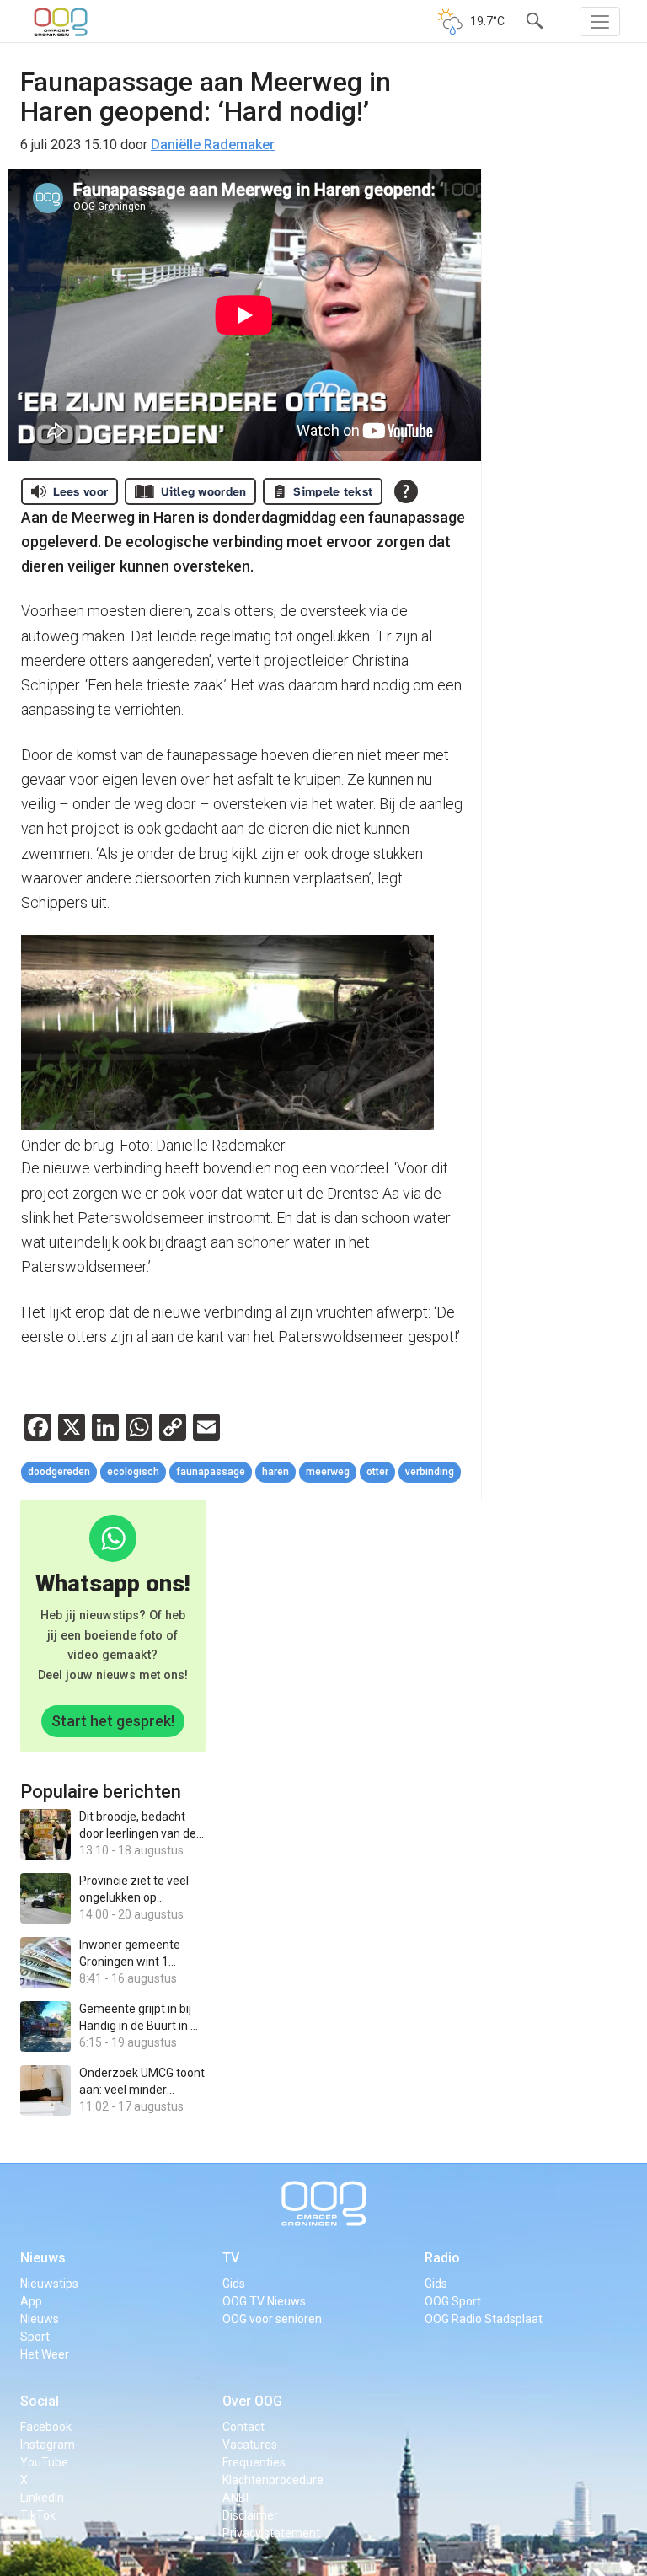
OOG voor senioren (272, 2319)
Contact (243, 2427)
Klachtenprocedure (273, 2480)
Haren (275, 1472)
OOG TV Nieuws (264, 2301)
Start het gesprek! (113, 1721)
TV (231, 2258)
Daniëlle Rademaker (213, 145)
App (31, 2301)
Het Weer (45, 2354)
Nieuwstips (49, 2284)
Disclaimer (250, 2515)
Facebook (46, 2427)
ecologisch (133, 1472)
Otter (377, 1472)
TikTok (38, 2515)
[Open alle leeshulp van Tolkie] (406, 491)
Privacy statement (271, 2533)
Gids (234, 2284)
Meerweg (328, 1472)
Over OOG (252, 2401)
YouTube (44, 2462)
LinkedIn (42, 2498)
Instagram (48, 2445)
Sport (35, 2337)
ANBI (235, 2498)
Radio (442, 2258)
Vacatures (250, 2445)
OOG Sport (453, 2301)
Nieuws (43, 2258)
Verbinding (430, 1472)
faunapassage (211, 1472)
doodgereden (59, 1472)
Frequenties (254, 2462)
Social (40, 2401)
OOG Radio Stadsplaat (484, 2319)
